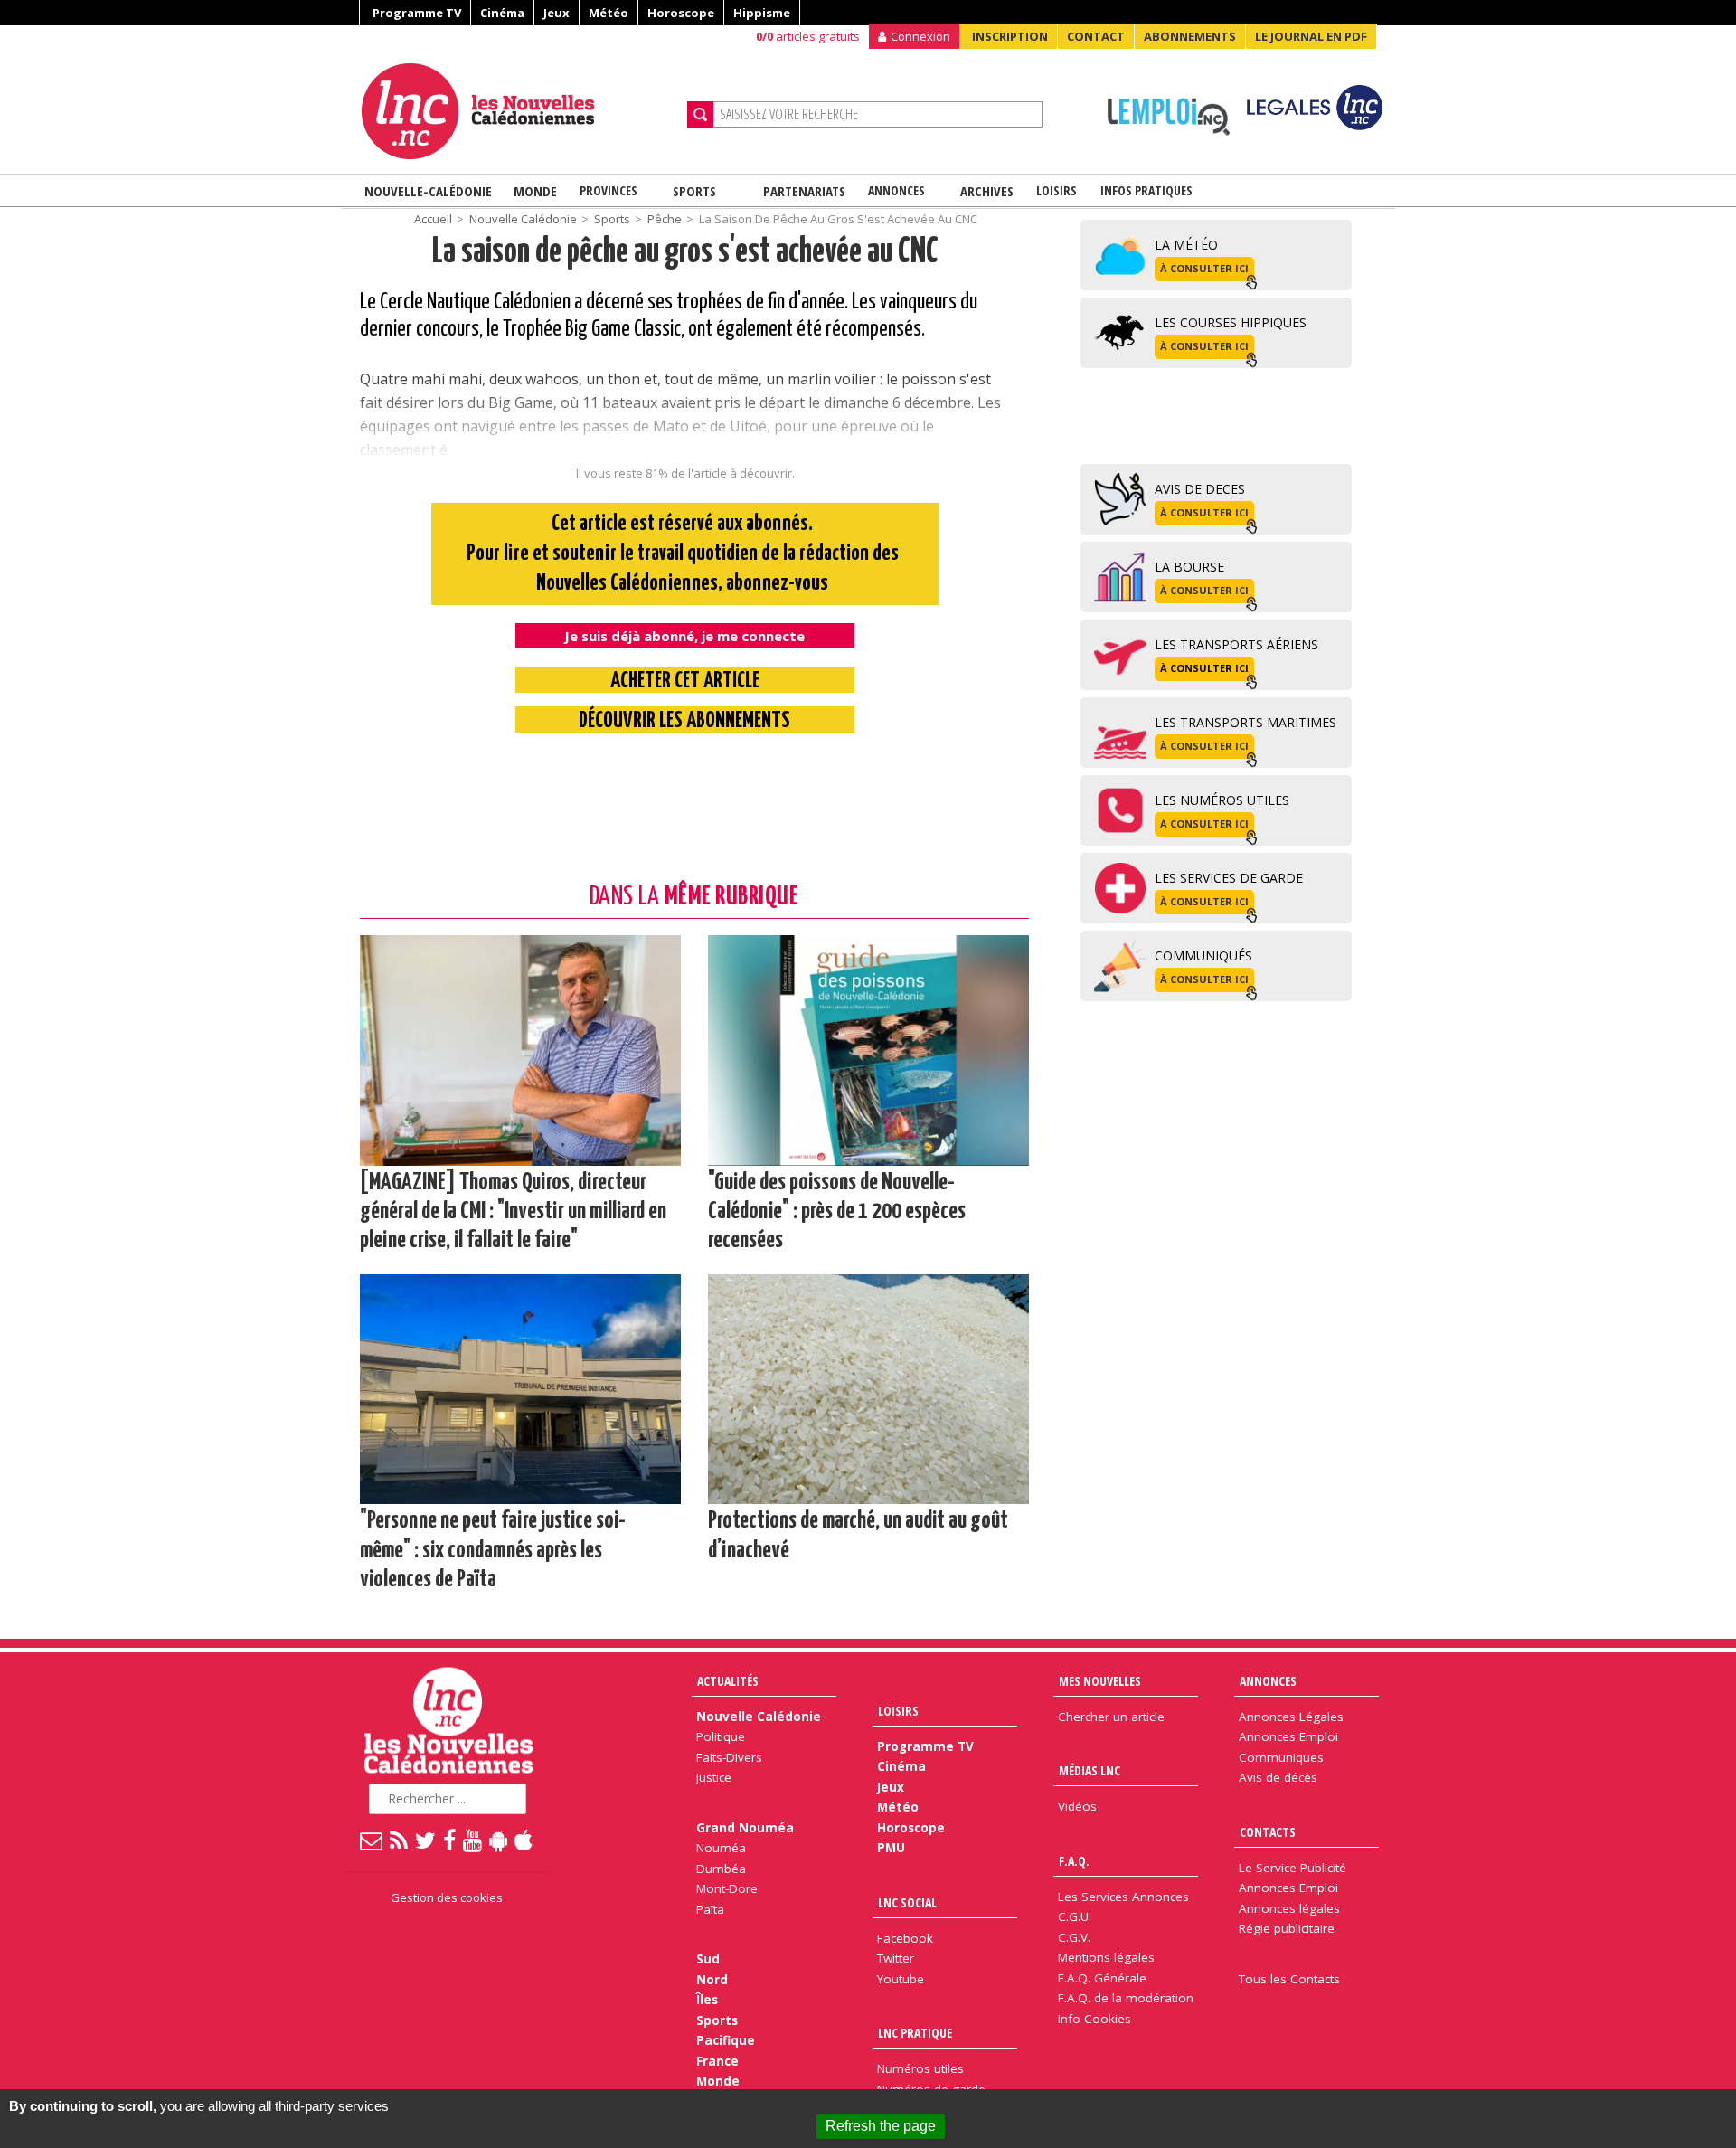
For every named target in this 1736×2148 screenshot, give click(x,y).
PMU (891, 1848)
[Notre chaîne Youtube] (473, 1840)
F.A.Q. (1074, 1861)
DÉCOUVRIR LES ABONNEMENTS (684, 721)
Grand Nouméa (745, 1828)
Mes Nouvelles (1100, 1681)
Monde (535, 191)
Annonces (896, 190)
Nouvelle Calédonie (523, 219)
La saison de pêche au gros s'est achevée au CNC (685, 253)
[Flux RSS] (400, 1840)
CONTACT (1096, 36)
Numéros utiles (920, 2068)
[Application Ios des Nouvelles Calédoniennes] (524, 1840)
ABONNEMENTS (1190, 36)
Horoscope (681, 13)
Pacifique (726, 2040)
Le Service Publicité (1293, 1868)
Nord (712, 1980)
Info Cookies (1094, 2019)
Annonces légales (1289, 1908)
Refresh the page (881, 2126)
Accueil (433, 219)
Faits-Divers (729, 1757)
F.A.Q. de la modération (1126, 1998)
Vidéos (1077, 1806)
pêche (665, 219)
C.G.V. (1074, 1937)
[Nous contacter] (372, 1840)
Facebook (905, 1938)
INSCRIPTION (1010, 36)
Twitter (896, 1958)
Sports (694, 191)
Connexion (920, 36)
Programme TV (417, 13)
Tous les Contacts (1289, 1979)
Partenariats (804, 191)
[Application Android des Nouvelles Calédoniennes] (499, 1840)
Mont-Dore (727, 1888)
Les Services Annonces (1123, 1897)
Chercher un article (1111, 1717)
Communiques (1281, 1757)
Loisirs (1057, 190)
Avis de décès (1278, 1777)
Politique (721, 1736)
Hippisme (762, 13)
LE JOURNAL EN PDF (1311, 36)
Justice (714, 1777)
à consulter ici (1204, 268)
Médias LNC (1090, 1770)
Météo (609, 13)
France (717, 2061)
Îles (707, 2000)
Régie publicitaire (1287, 1928)
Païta (710, 1909)
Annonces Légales (1291, 1717)
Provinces (609, 190)
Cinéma (502, 13)
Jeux (557, 13)
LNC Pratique (915, 2033)
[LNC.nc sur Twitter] (426, 1840)
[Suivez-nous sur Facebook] (450, 1840)
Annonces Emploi (1288, 1736)
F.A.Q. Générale (1102, 1978)
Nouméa (721, 1848)
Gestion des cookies (447, 1897)
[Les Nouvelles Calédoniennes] (517, 111)
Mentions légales (1106, 1957)
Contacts (1268, 1832)
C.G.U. (1075, 1916)
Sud (708, 1959)
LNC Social (907, 1902)
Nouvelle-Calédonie (428, 191)
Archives (987, 191)
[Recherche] (700, 114)
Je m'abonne (1284, 50)
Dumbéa (721, 1869)
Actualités (728, 1681)
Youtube (901, 1979)
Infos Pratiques (1146, 190)
